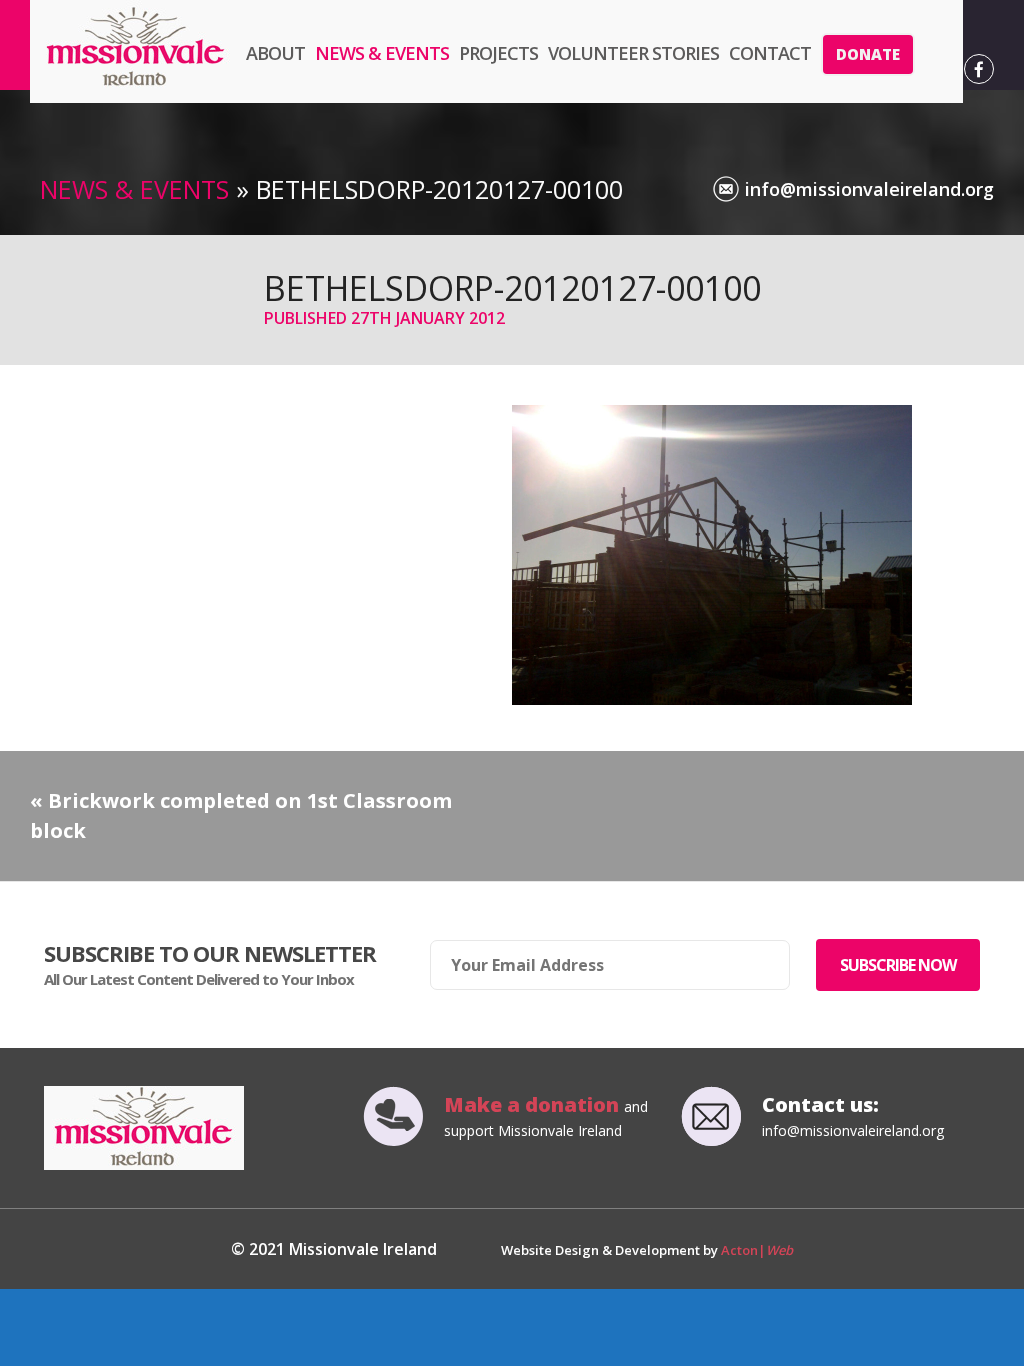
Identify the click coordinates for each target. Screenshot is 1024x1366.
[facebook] (979, 69)
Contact (770, 53)
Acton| (757, 1250)
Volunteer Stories (633, 53)
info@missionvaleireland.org (869, 189)
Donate (868, 54)
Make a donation (534, 1104)
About (275, 53)
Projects (498, 53)
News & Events (382, 53)
